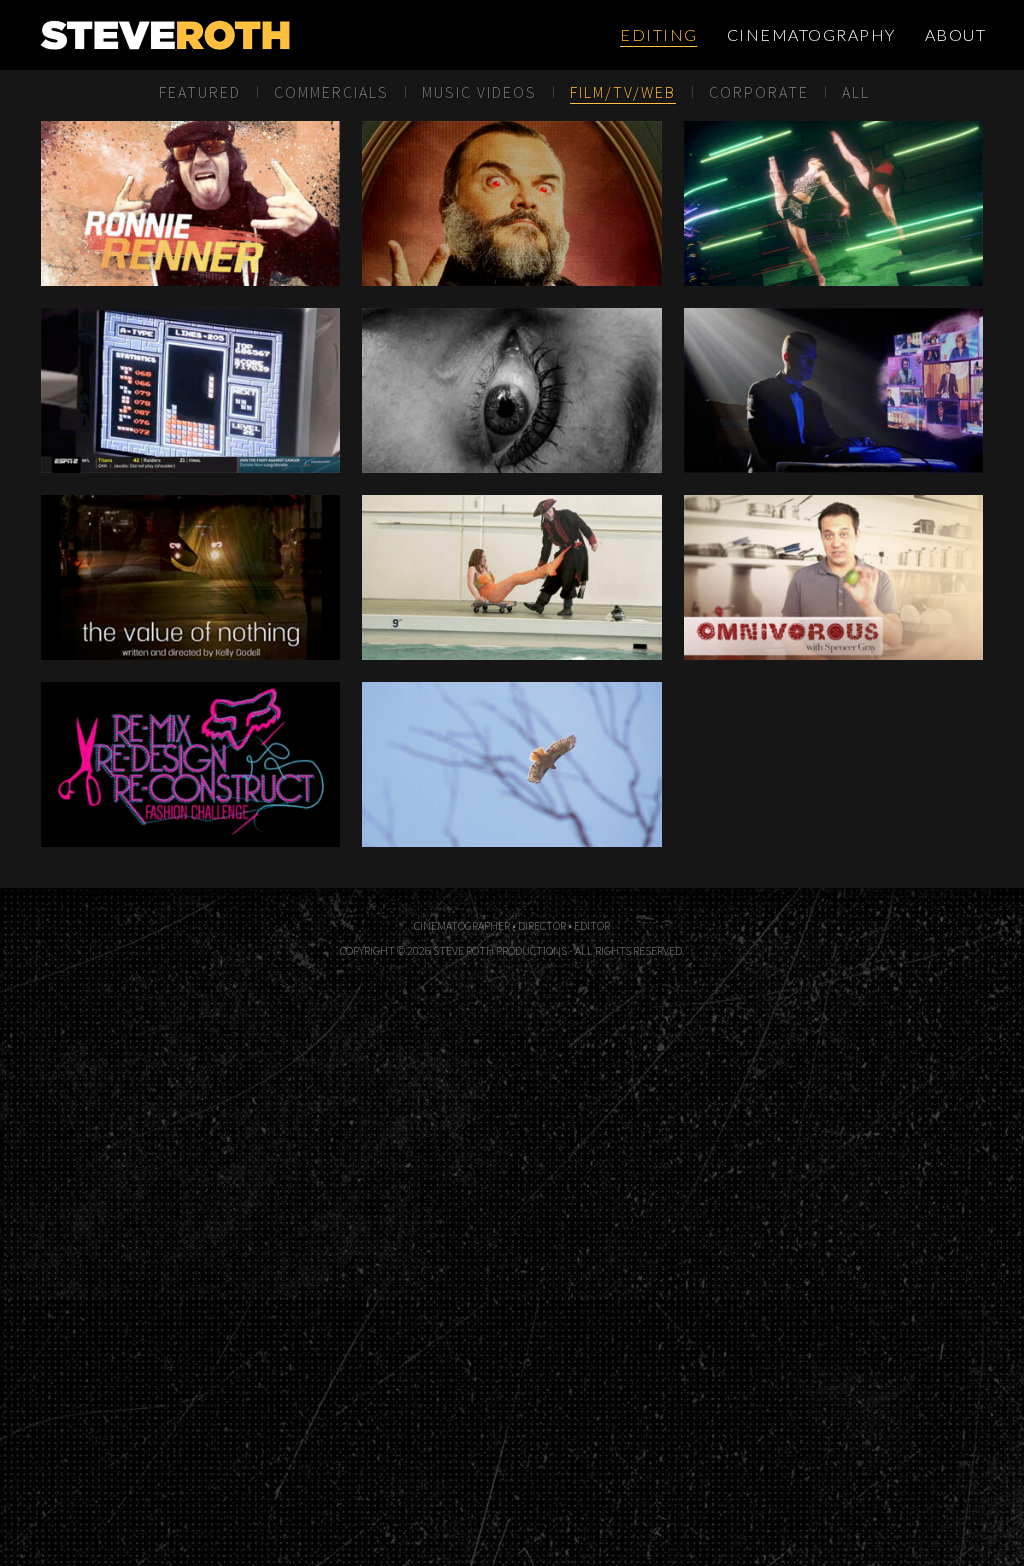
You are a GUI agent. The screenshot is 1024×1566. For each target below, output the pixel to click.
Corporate (759, 92)
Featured (200, 92)
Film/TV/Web (623, 92)
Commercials (331, 92)
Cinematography (811, 34)
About (956, 34)
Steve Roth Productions (233, 35)
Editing (659, 34)
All (856, 92)
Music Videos (479, 92)
